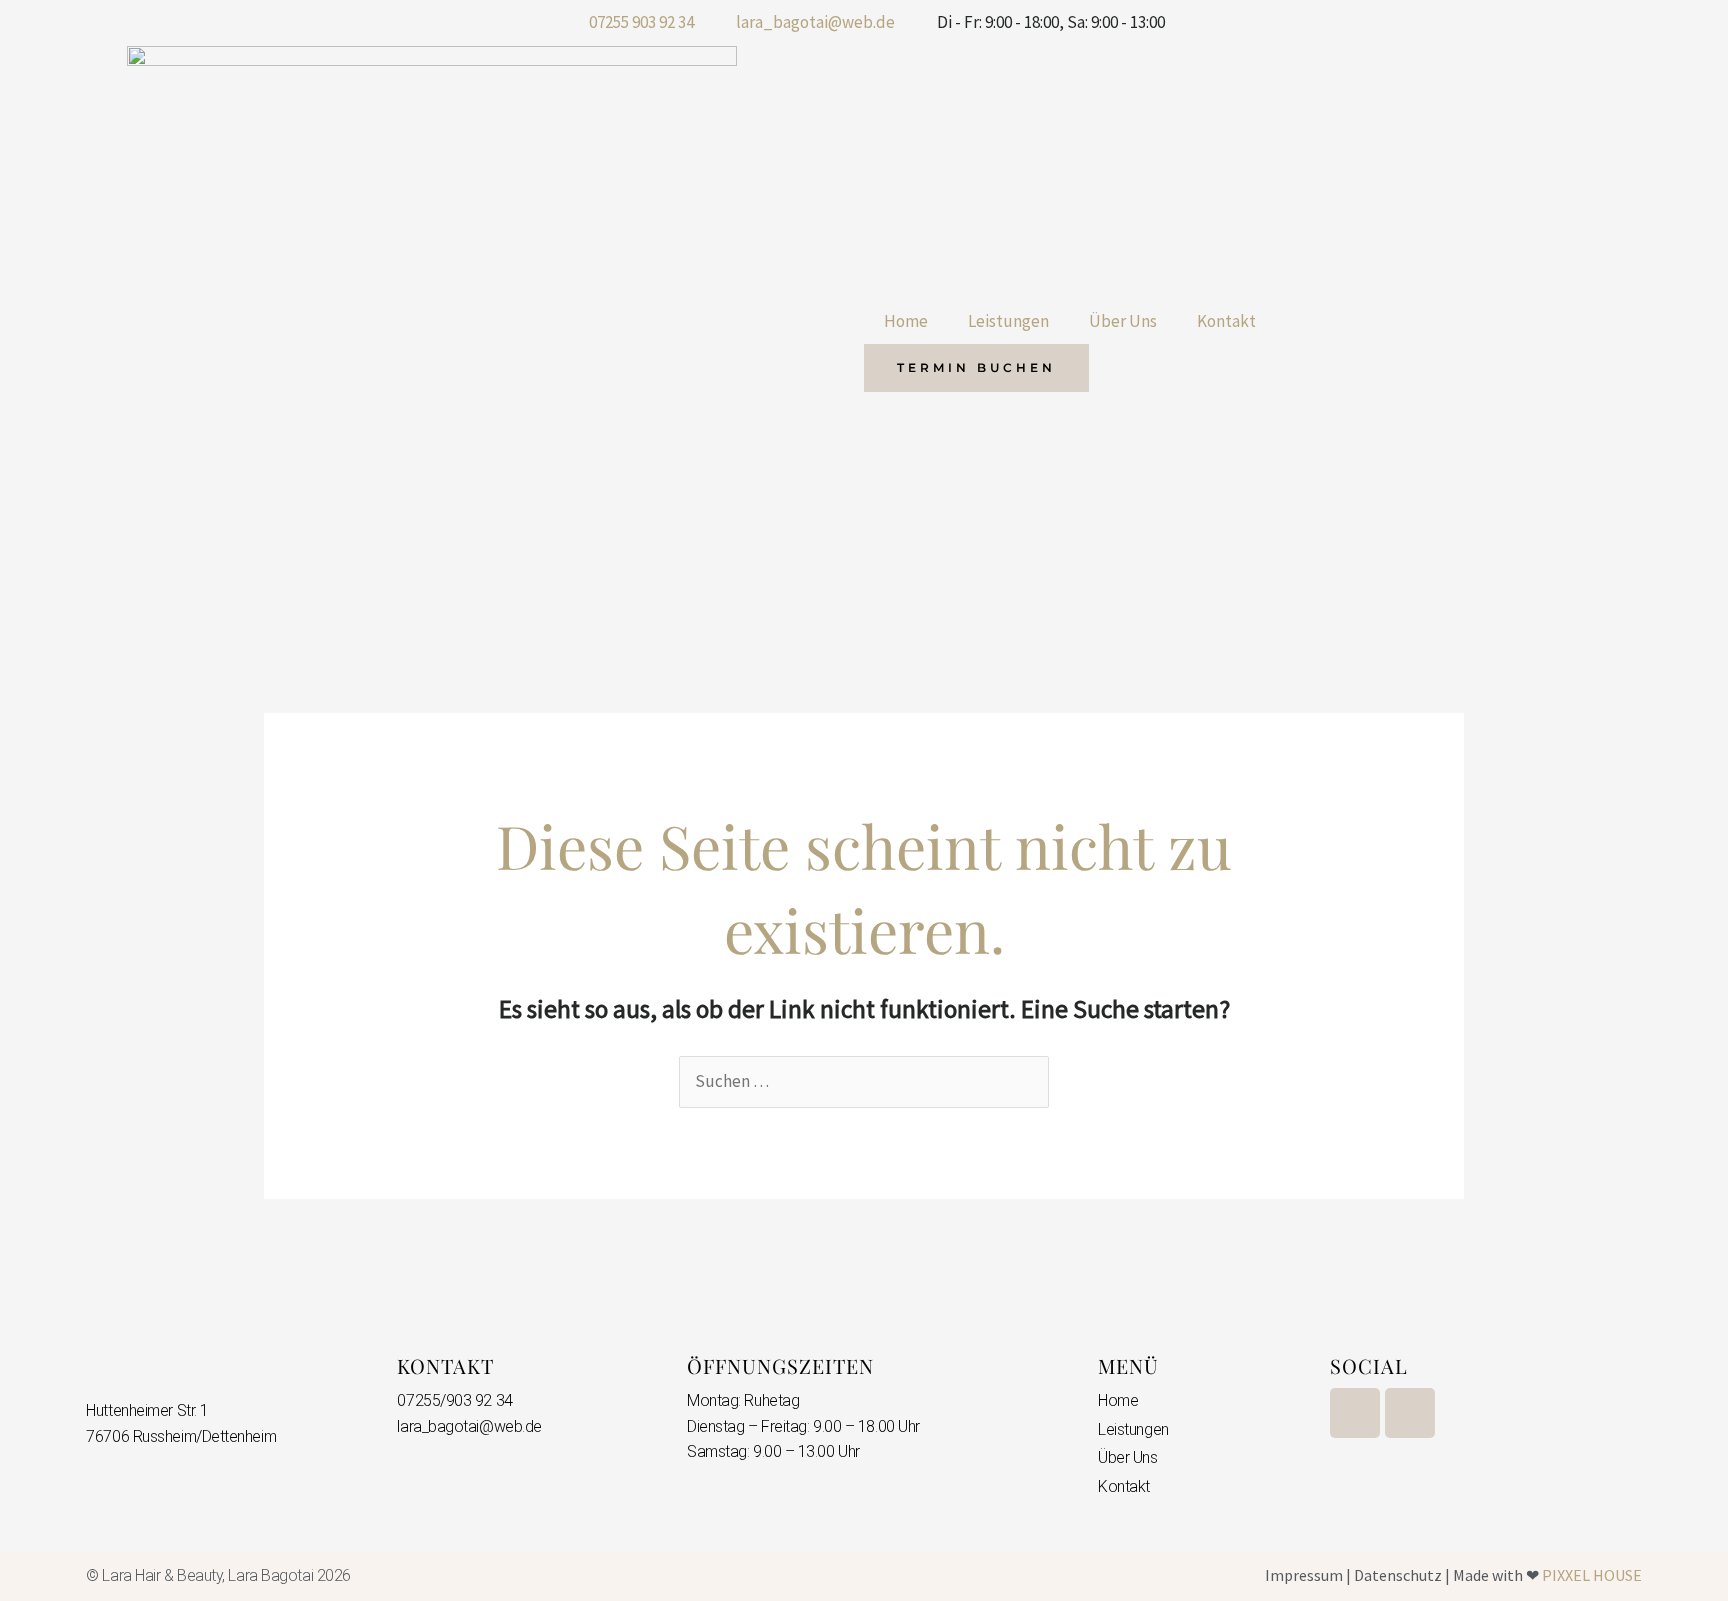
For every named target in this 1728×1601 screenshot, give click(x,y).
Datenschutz (1398, 1575)
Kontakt (1226, 321)
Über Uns (1123, 321)
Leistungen (1008, 321)
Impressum (1304, 1575)
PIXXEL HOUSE (1592, 1575)
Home (906, 321)
